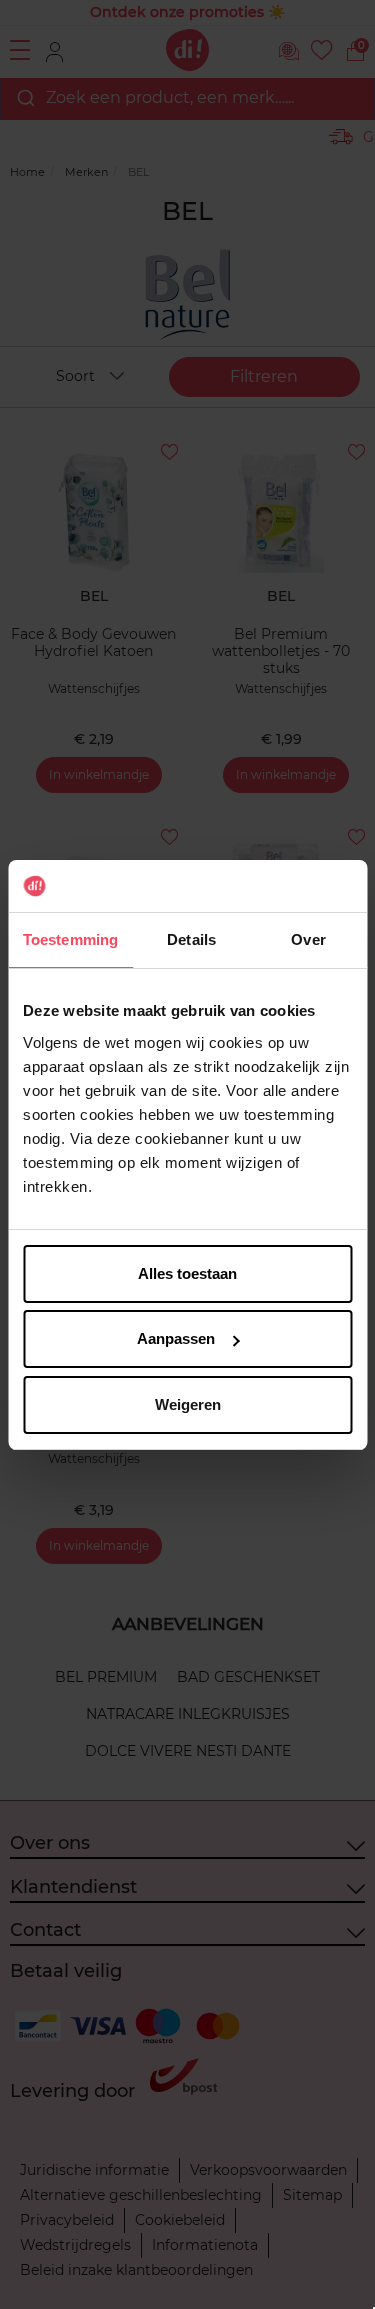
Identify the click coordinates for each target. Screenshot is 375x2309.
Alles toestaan (187, 1273)
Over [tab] (308, 939)
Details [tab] (191, 939)
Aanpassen (176, 1338)
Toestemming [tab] (70, 939)
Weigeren (188, 1404)
